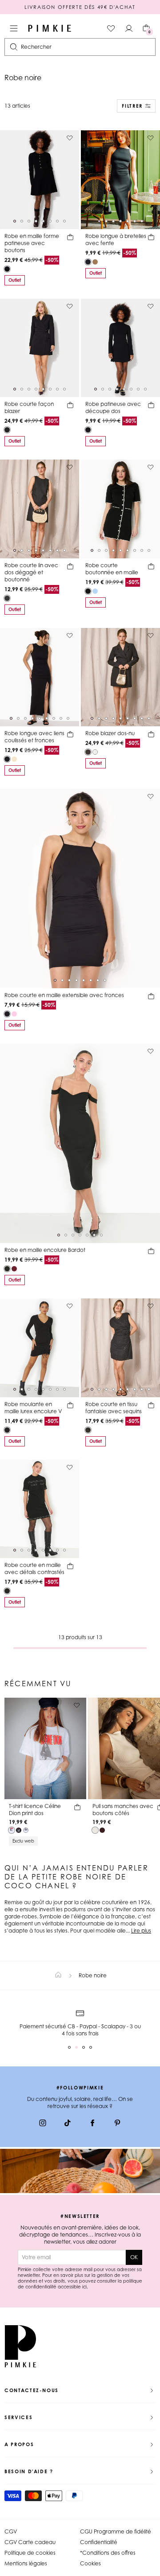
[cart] (70, 238)
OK (134, 2257)
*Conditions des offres (108, 2553)
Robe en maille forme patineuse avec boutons (32, 243)
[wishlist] (111, 28)
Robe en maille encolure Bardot (45, 1250)
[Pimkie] (50, 28)
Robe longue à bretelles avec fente (116, 240)
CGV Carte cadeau (30, 2542)
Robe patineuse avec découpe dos (113, 407)
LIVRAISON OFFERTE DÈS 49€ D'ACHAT (80, 7)
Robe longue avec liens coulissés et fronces (34, 737)
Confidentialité (99, 2542)
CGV (11, 2531)
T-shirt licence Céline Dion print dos (35, 1810)
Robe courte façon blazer (29, 407)
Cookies (90, 2563)
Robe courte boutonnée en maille (112, 569)
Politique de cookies (30, 2553)
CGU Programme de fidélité (116, 2531)
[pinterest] (117, 2124)
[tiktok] (68, 2124)
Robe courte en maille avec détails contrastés (34, 1569)
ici (84, 2287)
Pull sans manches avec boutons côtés (123, 1810)
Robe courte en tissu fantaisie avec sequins (114, 1408)
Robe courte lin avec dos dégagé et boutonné (31, 572)
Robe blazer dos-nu (110, 733)
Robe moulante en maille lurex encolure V (33, 1408)
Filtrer (132, 106)
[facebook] (92, 2124)
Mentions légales (26, 2563)
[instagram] (43, 2124)
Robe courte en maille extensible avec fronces (64, 995)
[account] (129, 28)
